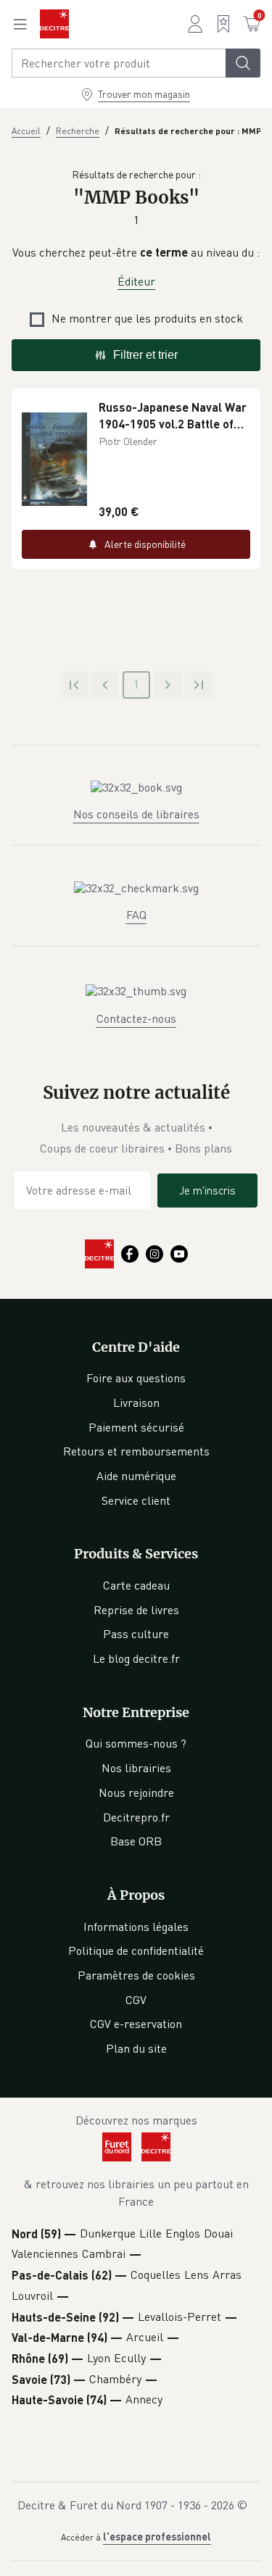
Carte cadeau (136, 1585)
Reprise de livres (136, 1610)
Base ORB (136, 1841)
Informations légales (136, 1927)
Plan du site (136, 2048)
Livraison (136, 1403)
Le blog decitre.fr (136, 1658)
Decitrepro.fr (136, 1817)
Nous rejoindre (136, 1792)
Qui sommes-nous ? (136, 1743)
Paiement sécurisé (136, 1427)
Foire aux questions (136, 1378)
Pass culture (136, 1634)
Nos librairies (136, 1768)
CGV (136, 2000)
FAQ (136, 915)
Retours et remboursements (136, 1451)
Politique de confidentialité (136, 1950)
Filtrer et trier (145, 355)
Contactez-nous (136, 1018)
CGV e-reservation (136, 2024)
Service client (136, 1500)
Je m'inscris (207, 1190)
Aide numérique (136, 1476)
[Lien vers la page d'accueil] (54, 24)
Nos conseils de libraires (136, 814)
